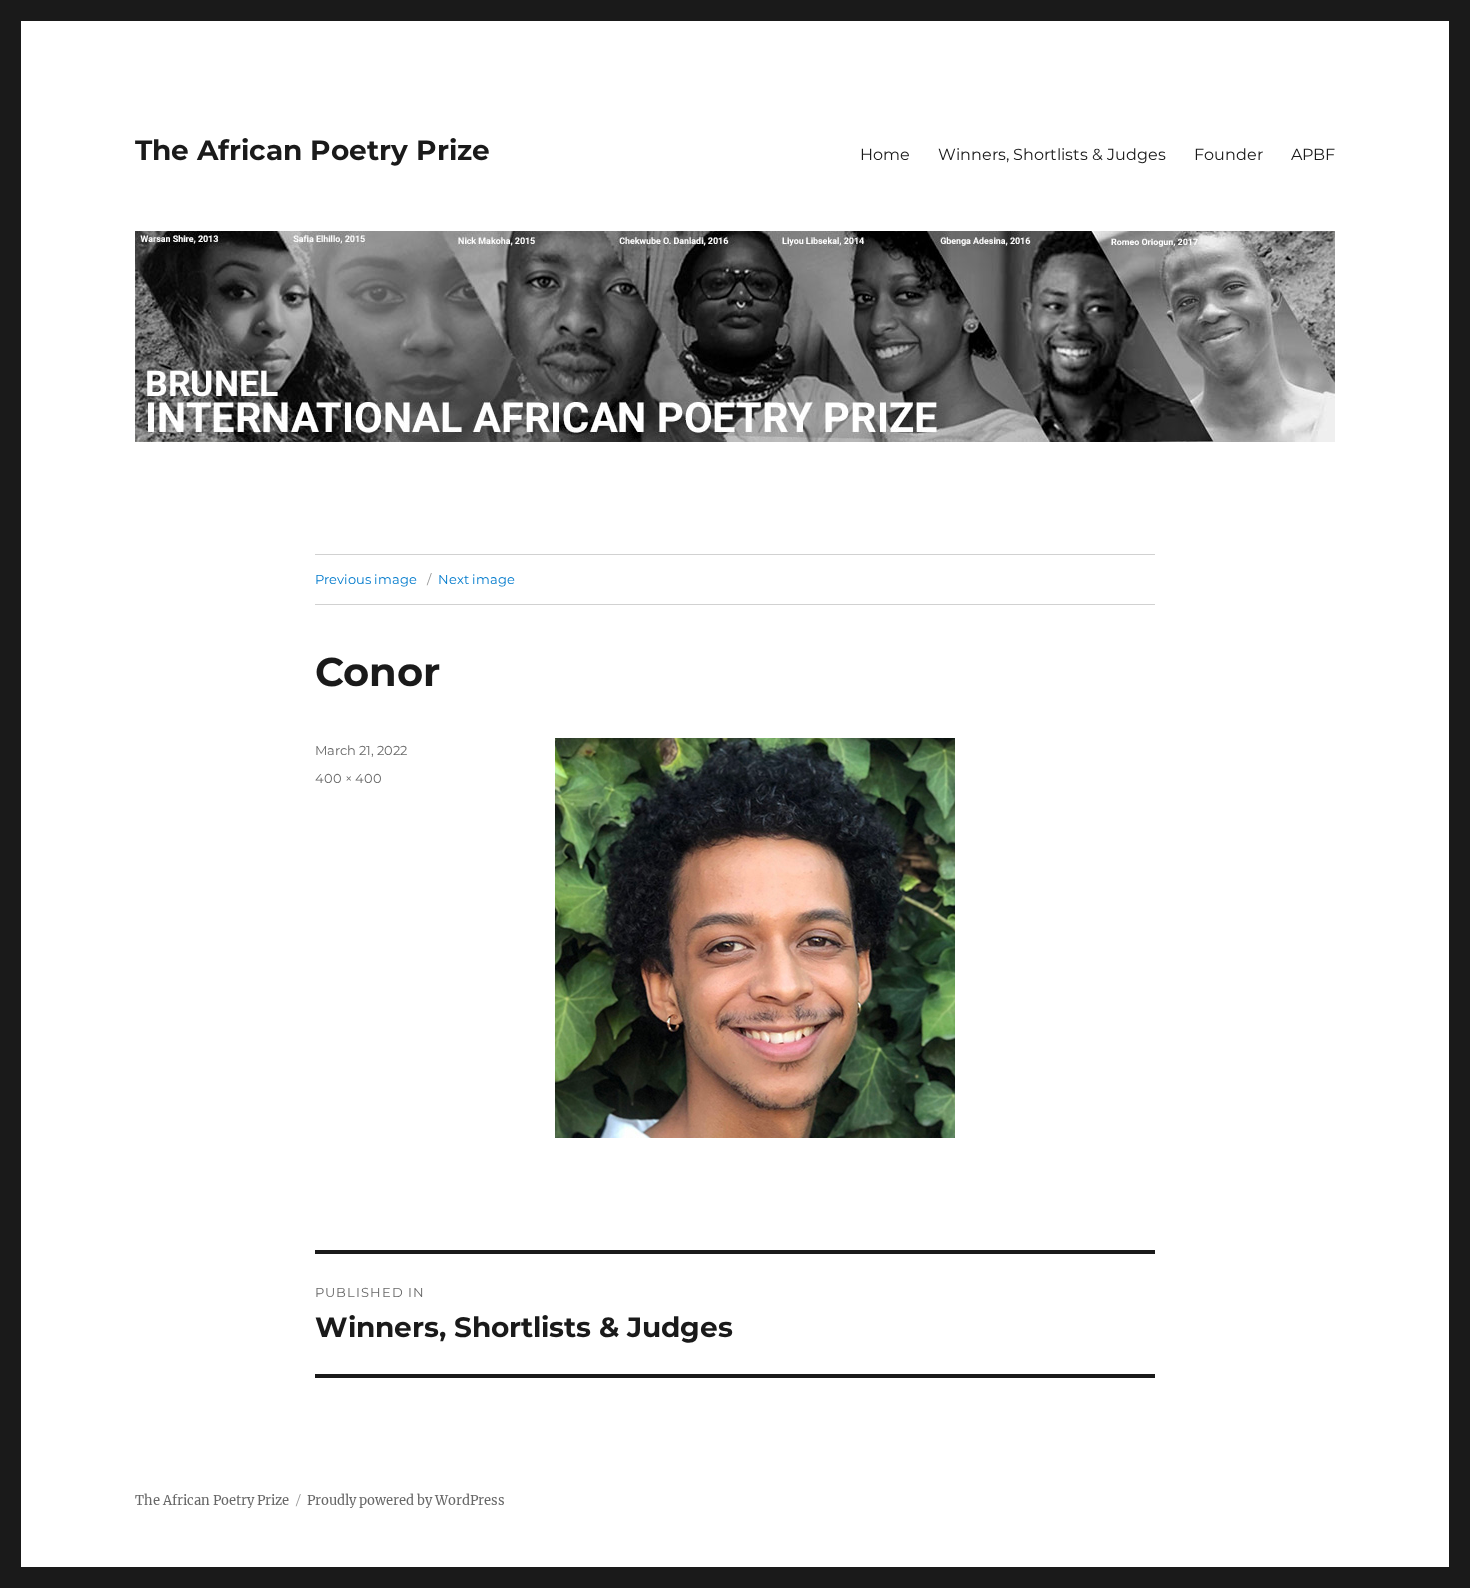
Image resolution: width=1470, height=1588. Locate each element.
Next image (476, 579)
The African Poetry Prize (312, 150)
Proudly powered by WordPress (406, 1500)
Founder (1228, 154)
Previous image (366, 579)
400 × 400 (348, 778)
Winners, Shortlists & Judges (1052, 154)
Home (885, 154)
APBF (1313, 154)
